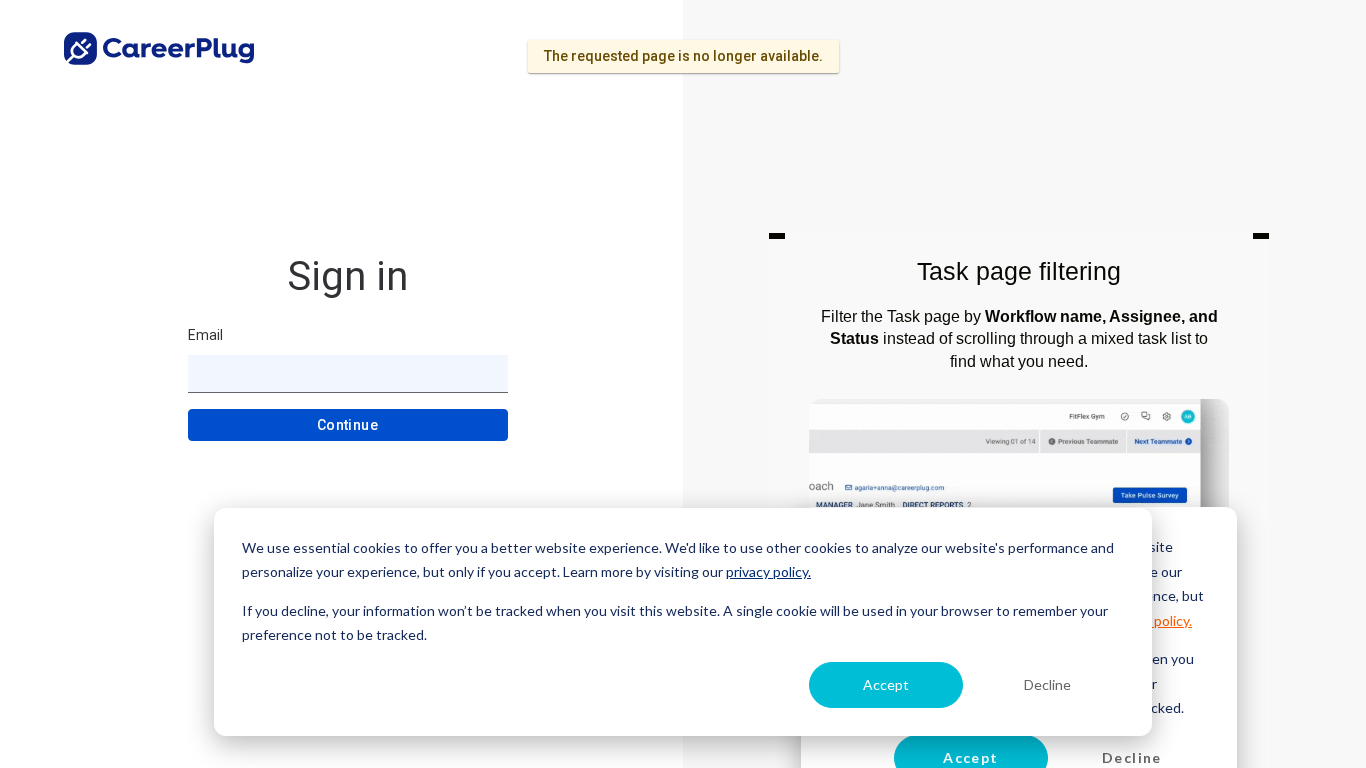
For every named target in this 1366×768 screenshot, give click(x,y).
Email (205, 335)
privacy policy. (768, 571)
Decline (1047, 684)
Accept (886, 684)
